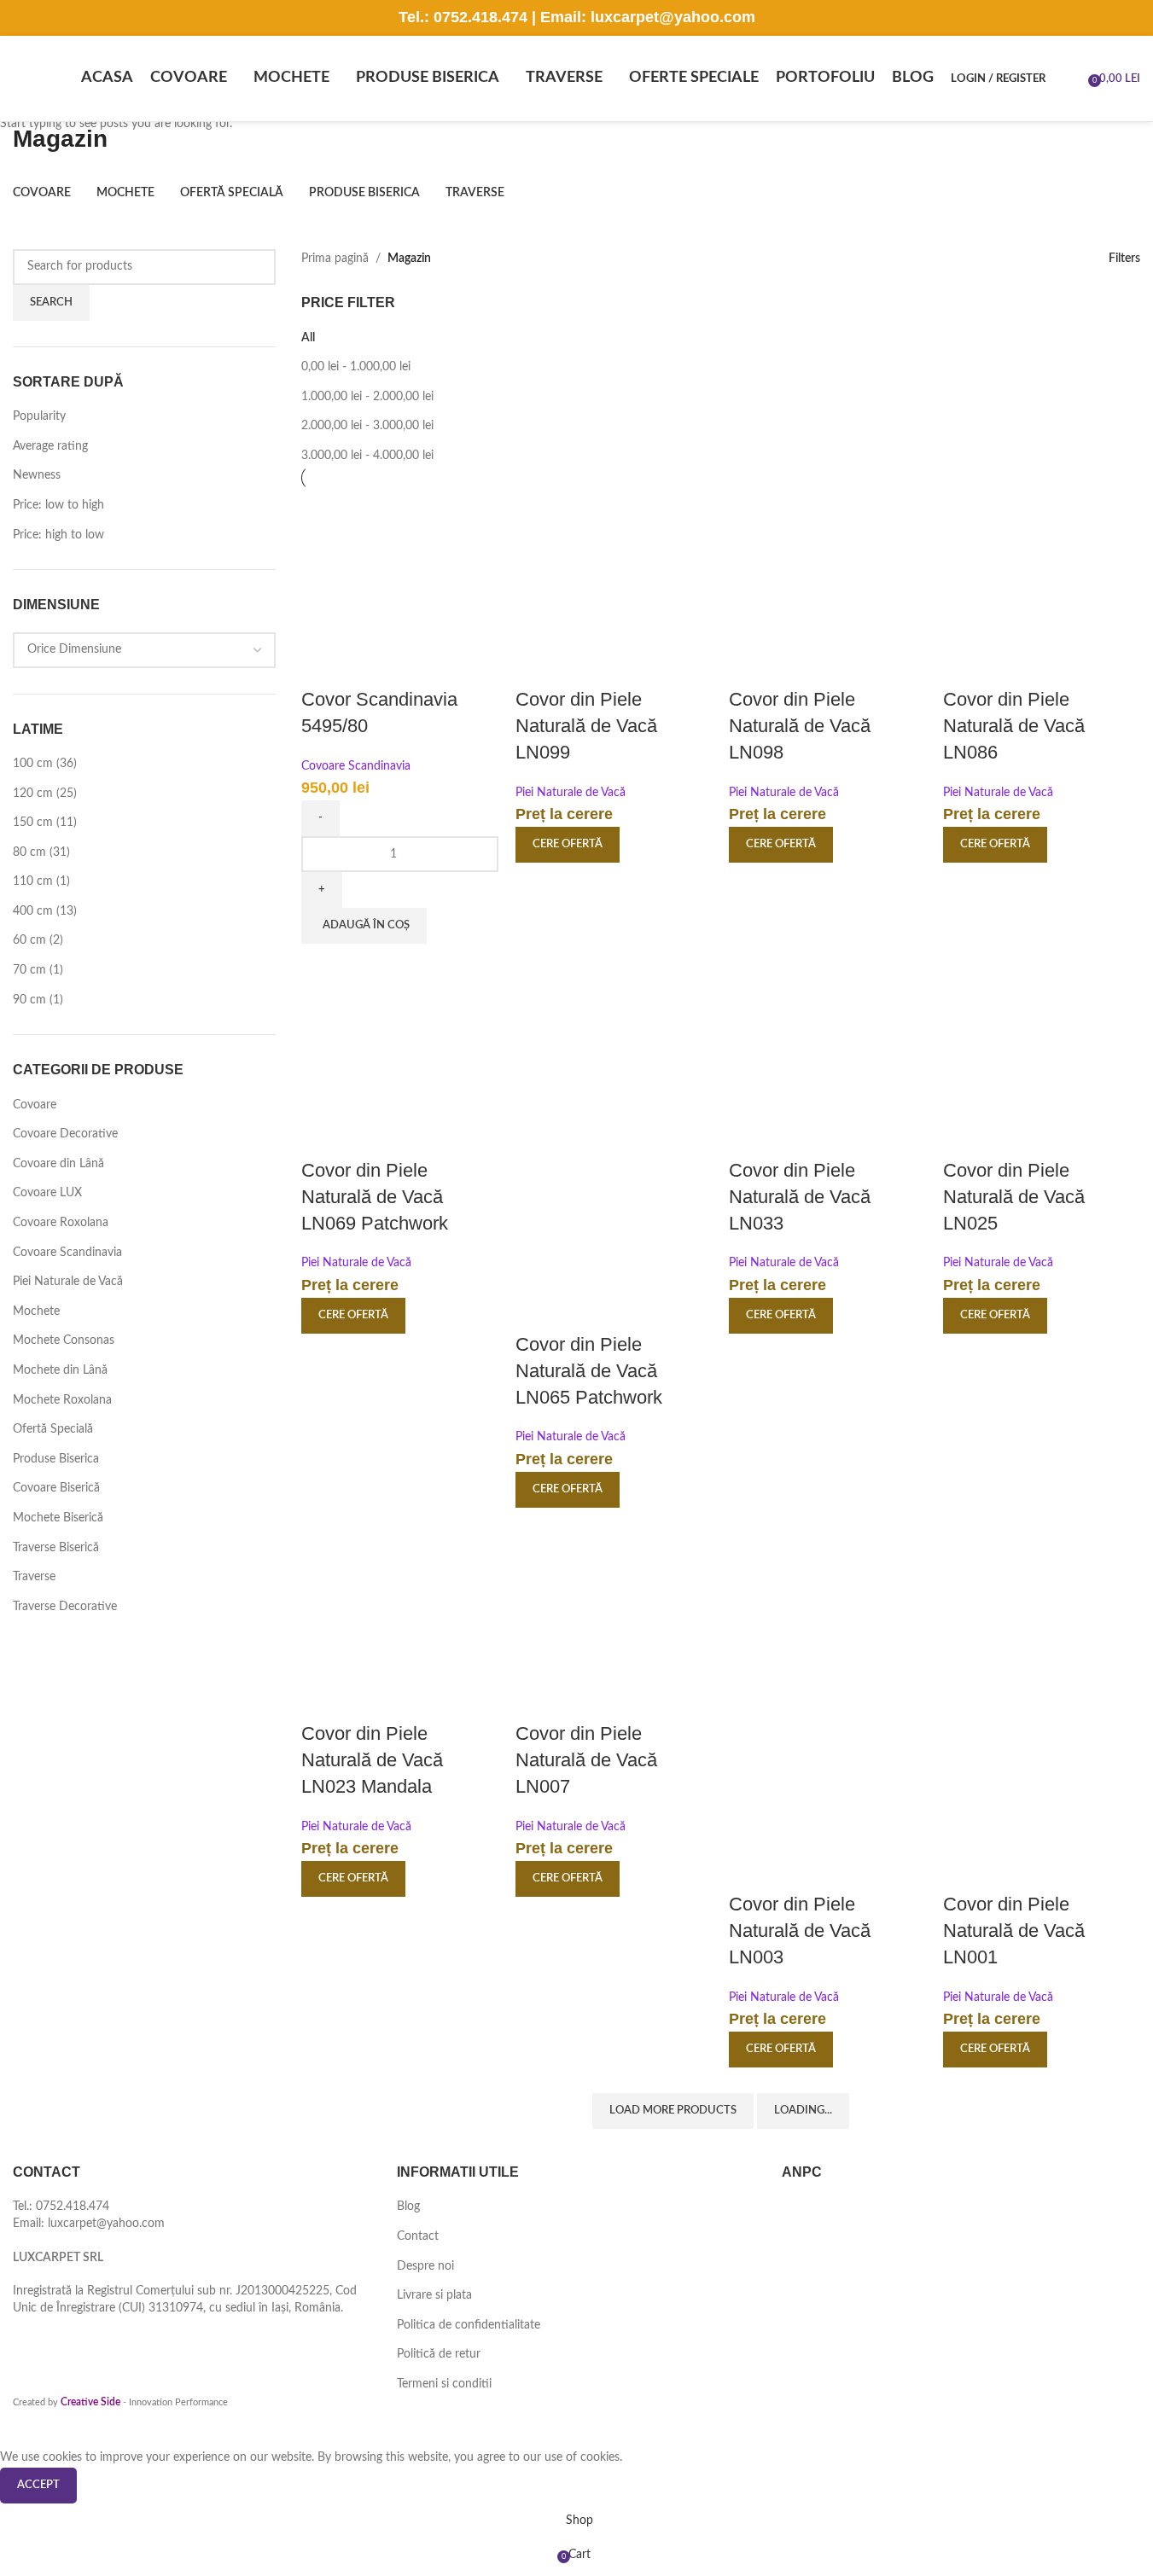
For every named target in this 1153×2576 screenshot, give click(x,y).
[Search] (1069, 79)
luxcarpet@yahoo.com (673, 17)
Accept (38, 2485)
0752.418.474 (480, 17)
